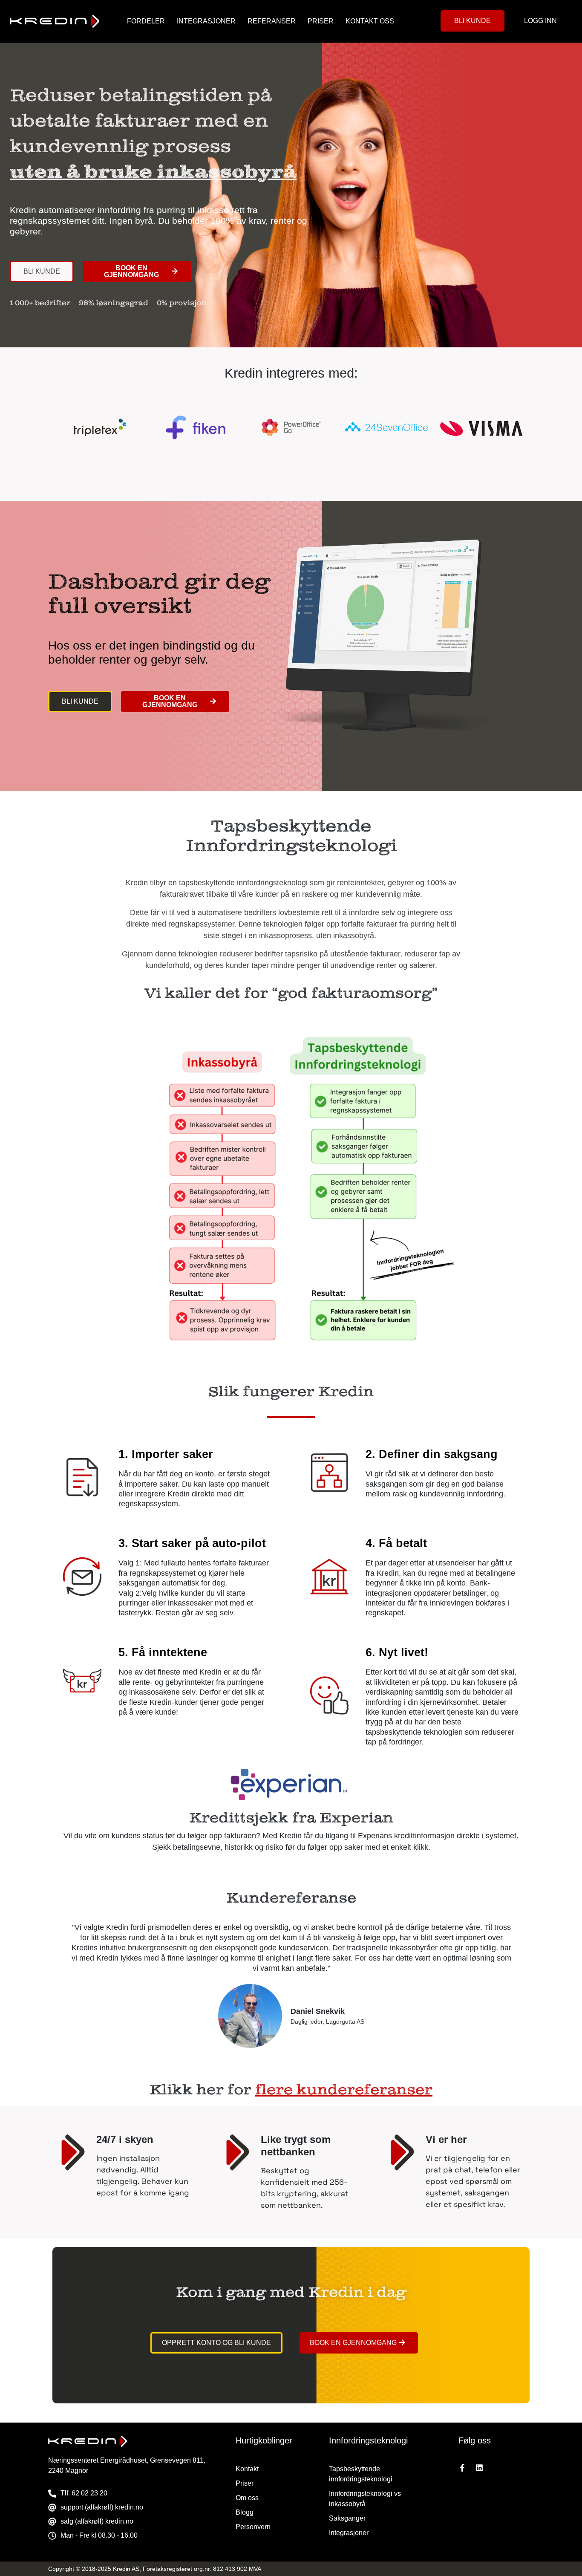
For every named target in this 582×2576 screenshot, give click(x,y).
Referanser (272, 21)
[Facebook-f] (462, 2468)
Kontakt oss (370, 21)
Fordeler (146, 21)
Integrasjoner (206, 21)
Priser (321, 21)
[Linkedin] (479, 2468)
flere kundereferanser (344, 2090)
